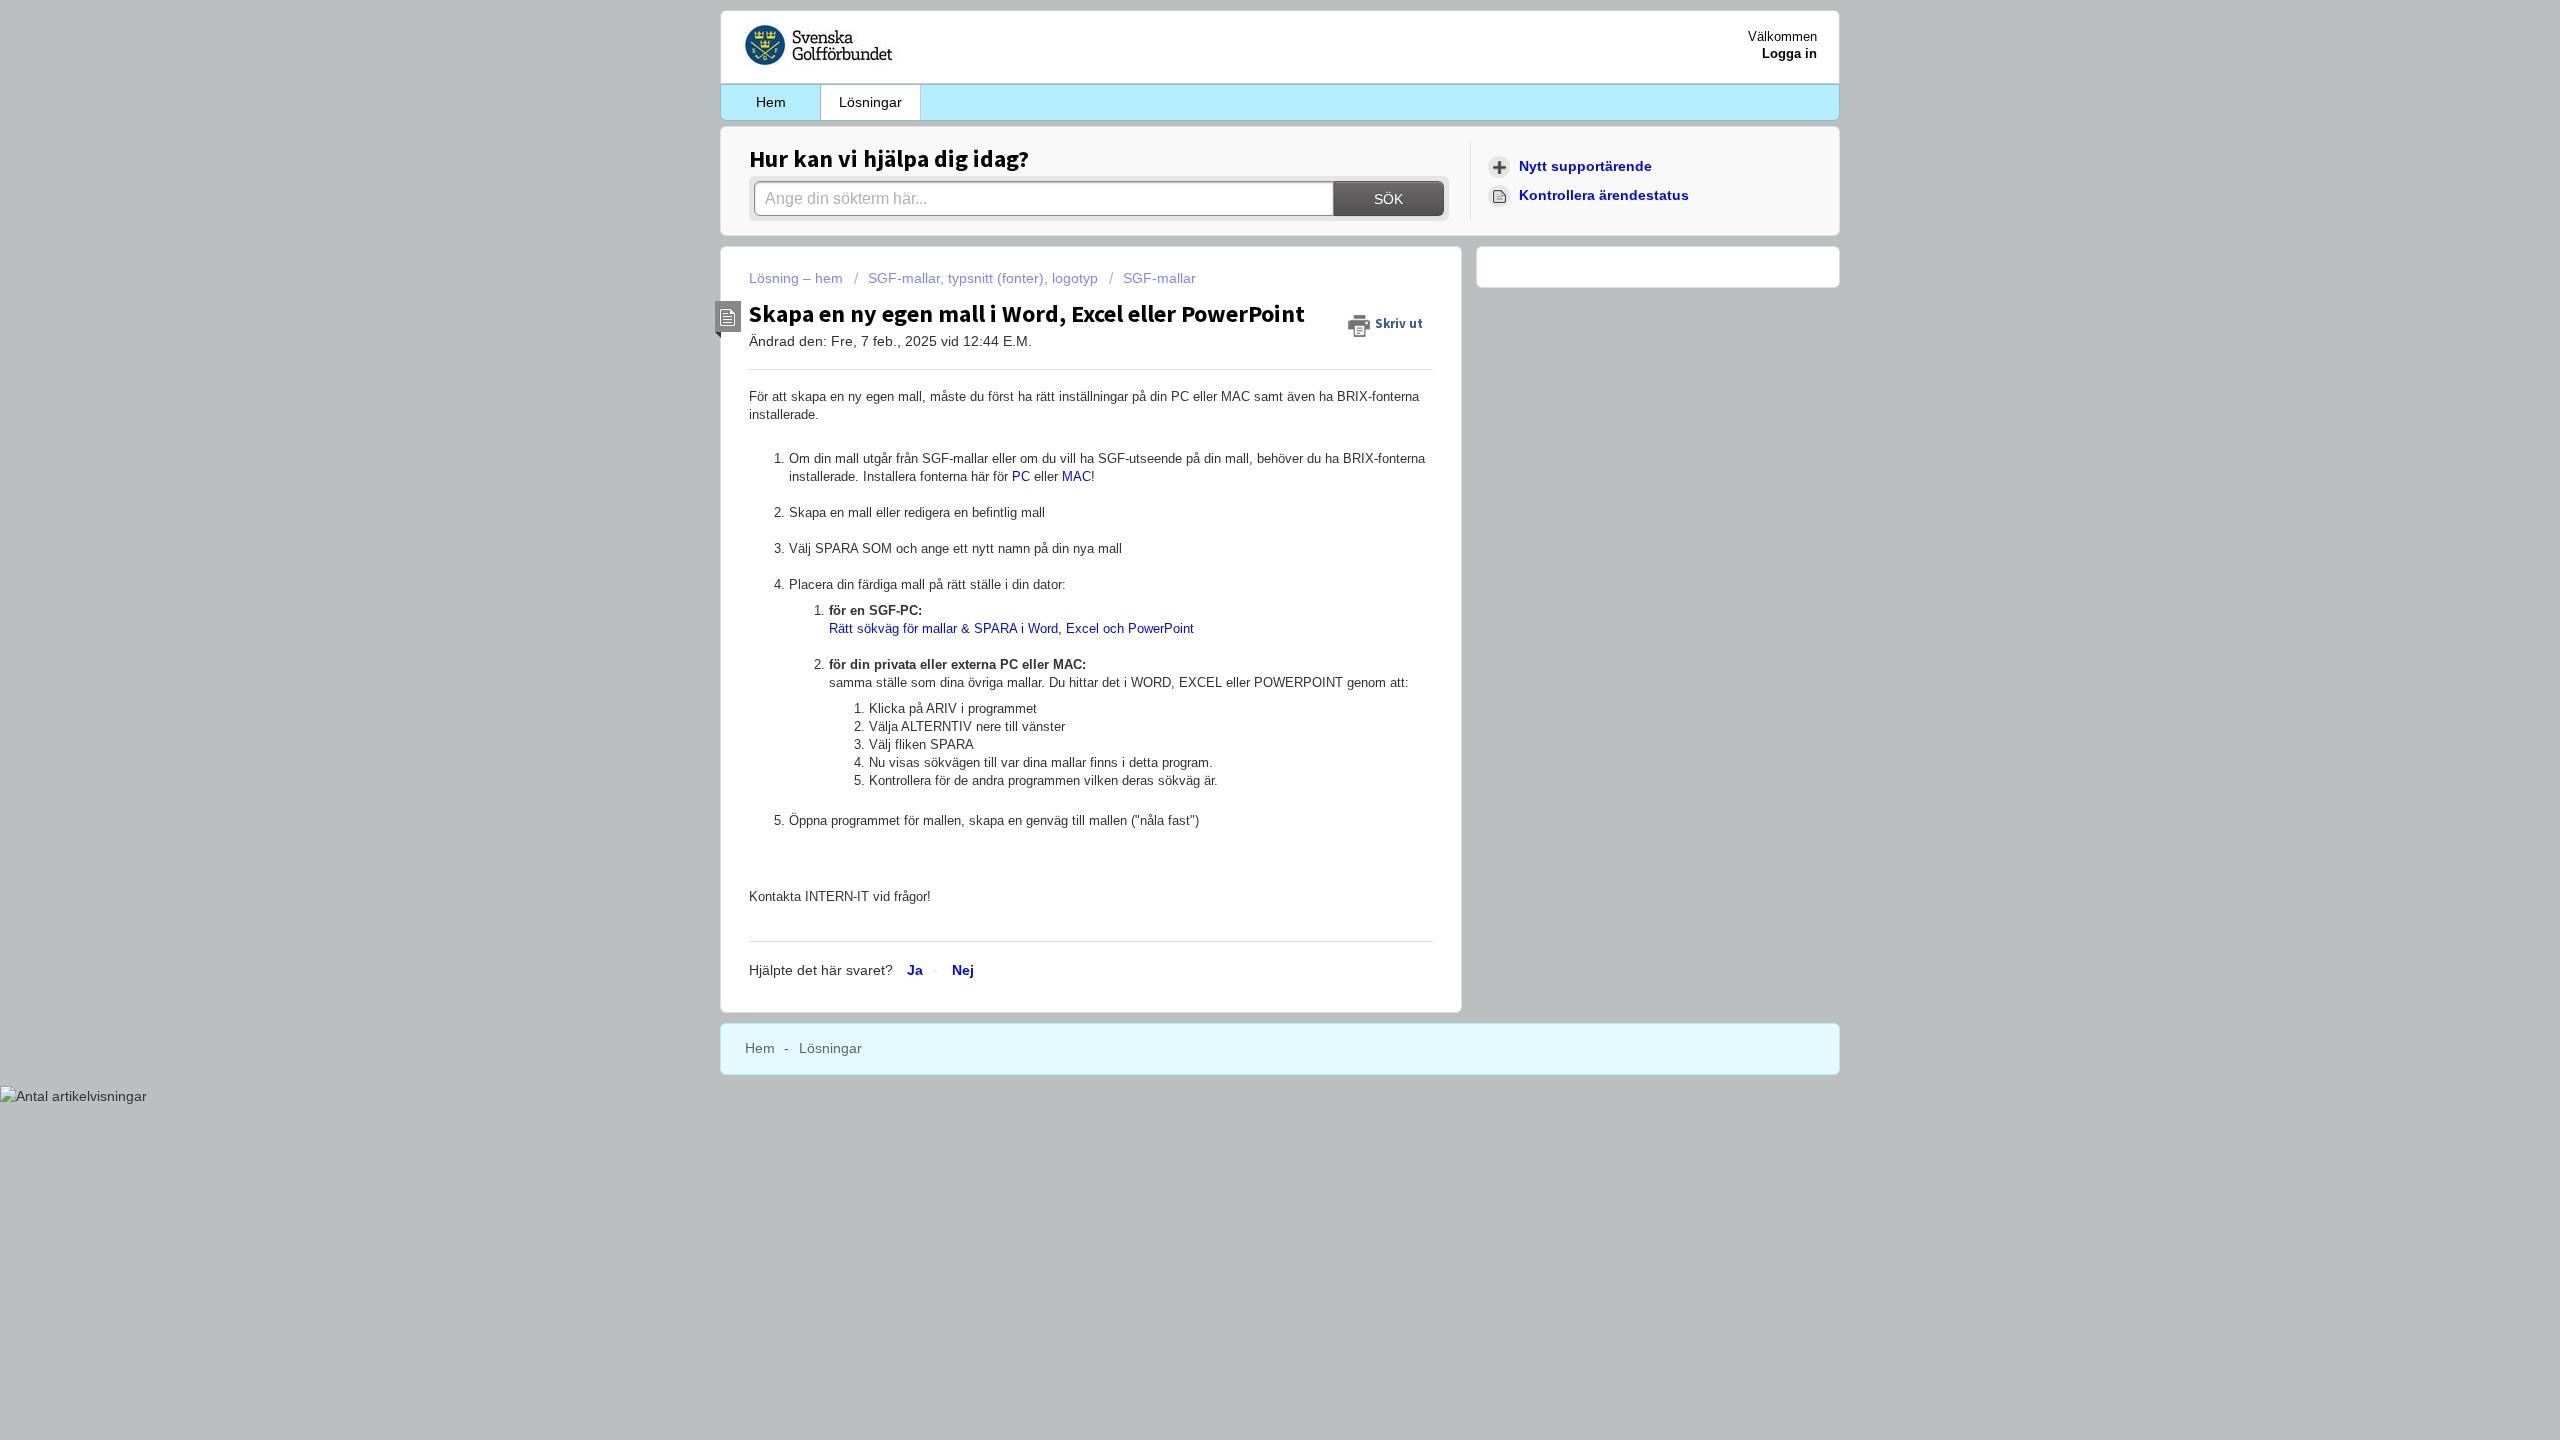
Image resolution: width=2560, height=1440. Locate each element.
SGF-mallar (1159, 278)
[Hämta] (1243, 464)
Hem (771, 102)
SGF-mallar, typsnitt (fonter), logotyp (983, 278)
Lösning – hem (798, 278)
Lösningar (870, 102)
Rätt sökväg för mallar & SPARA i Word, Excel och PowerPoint (1011, 628)
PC (1021, 476)
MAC (1076, 476)
